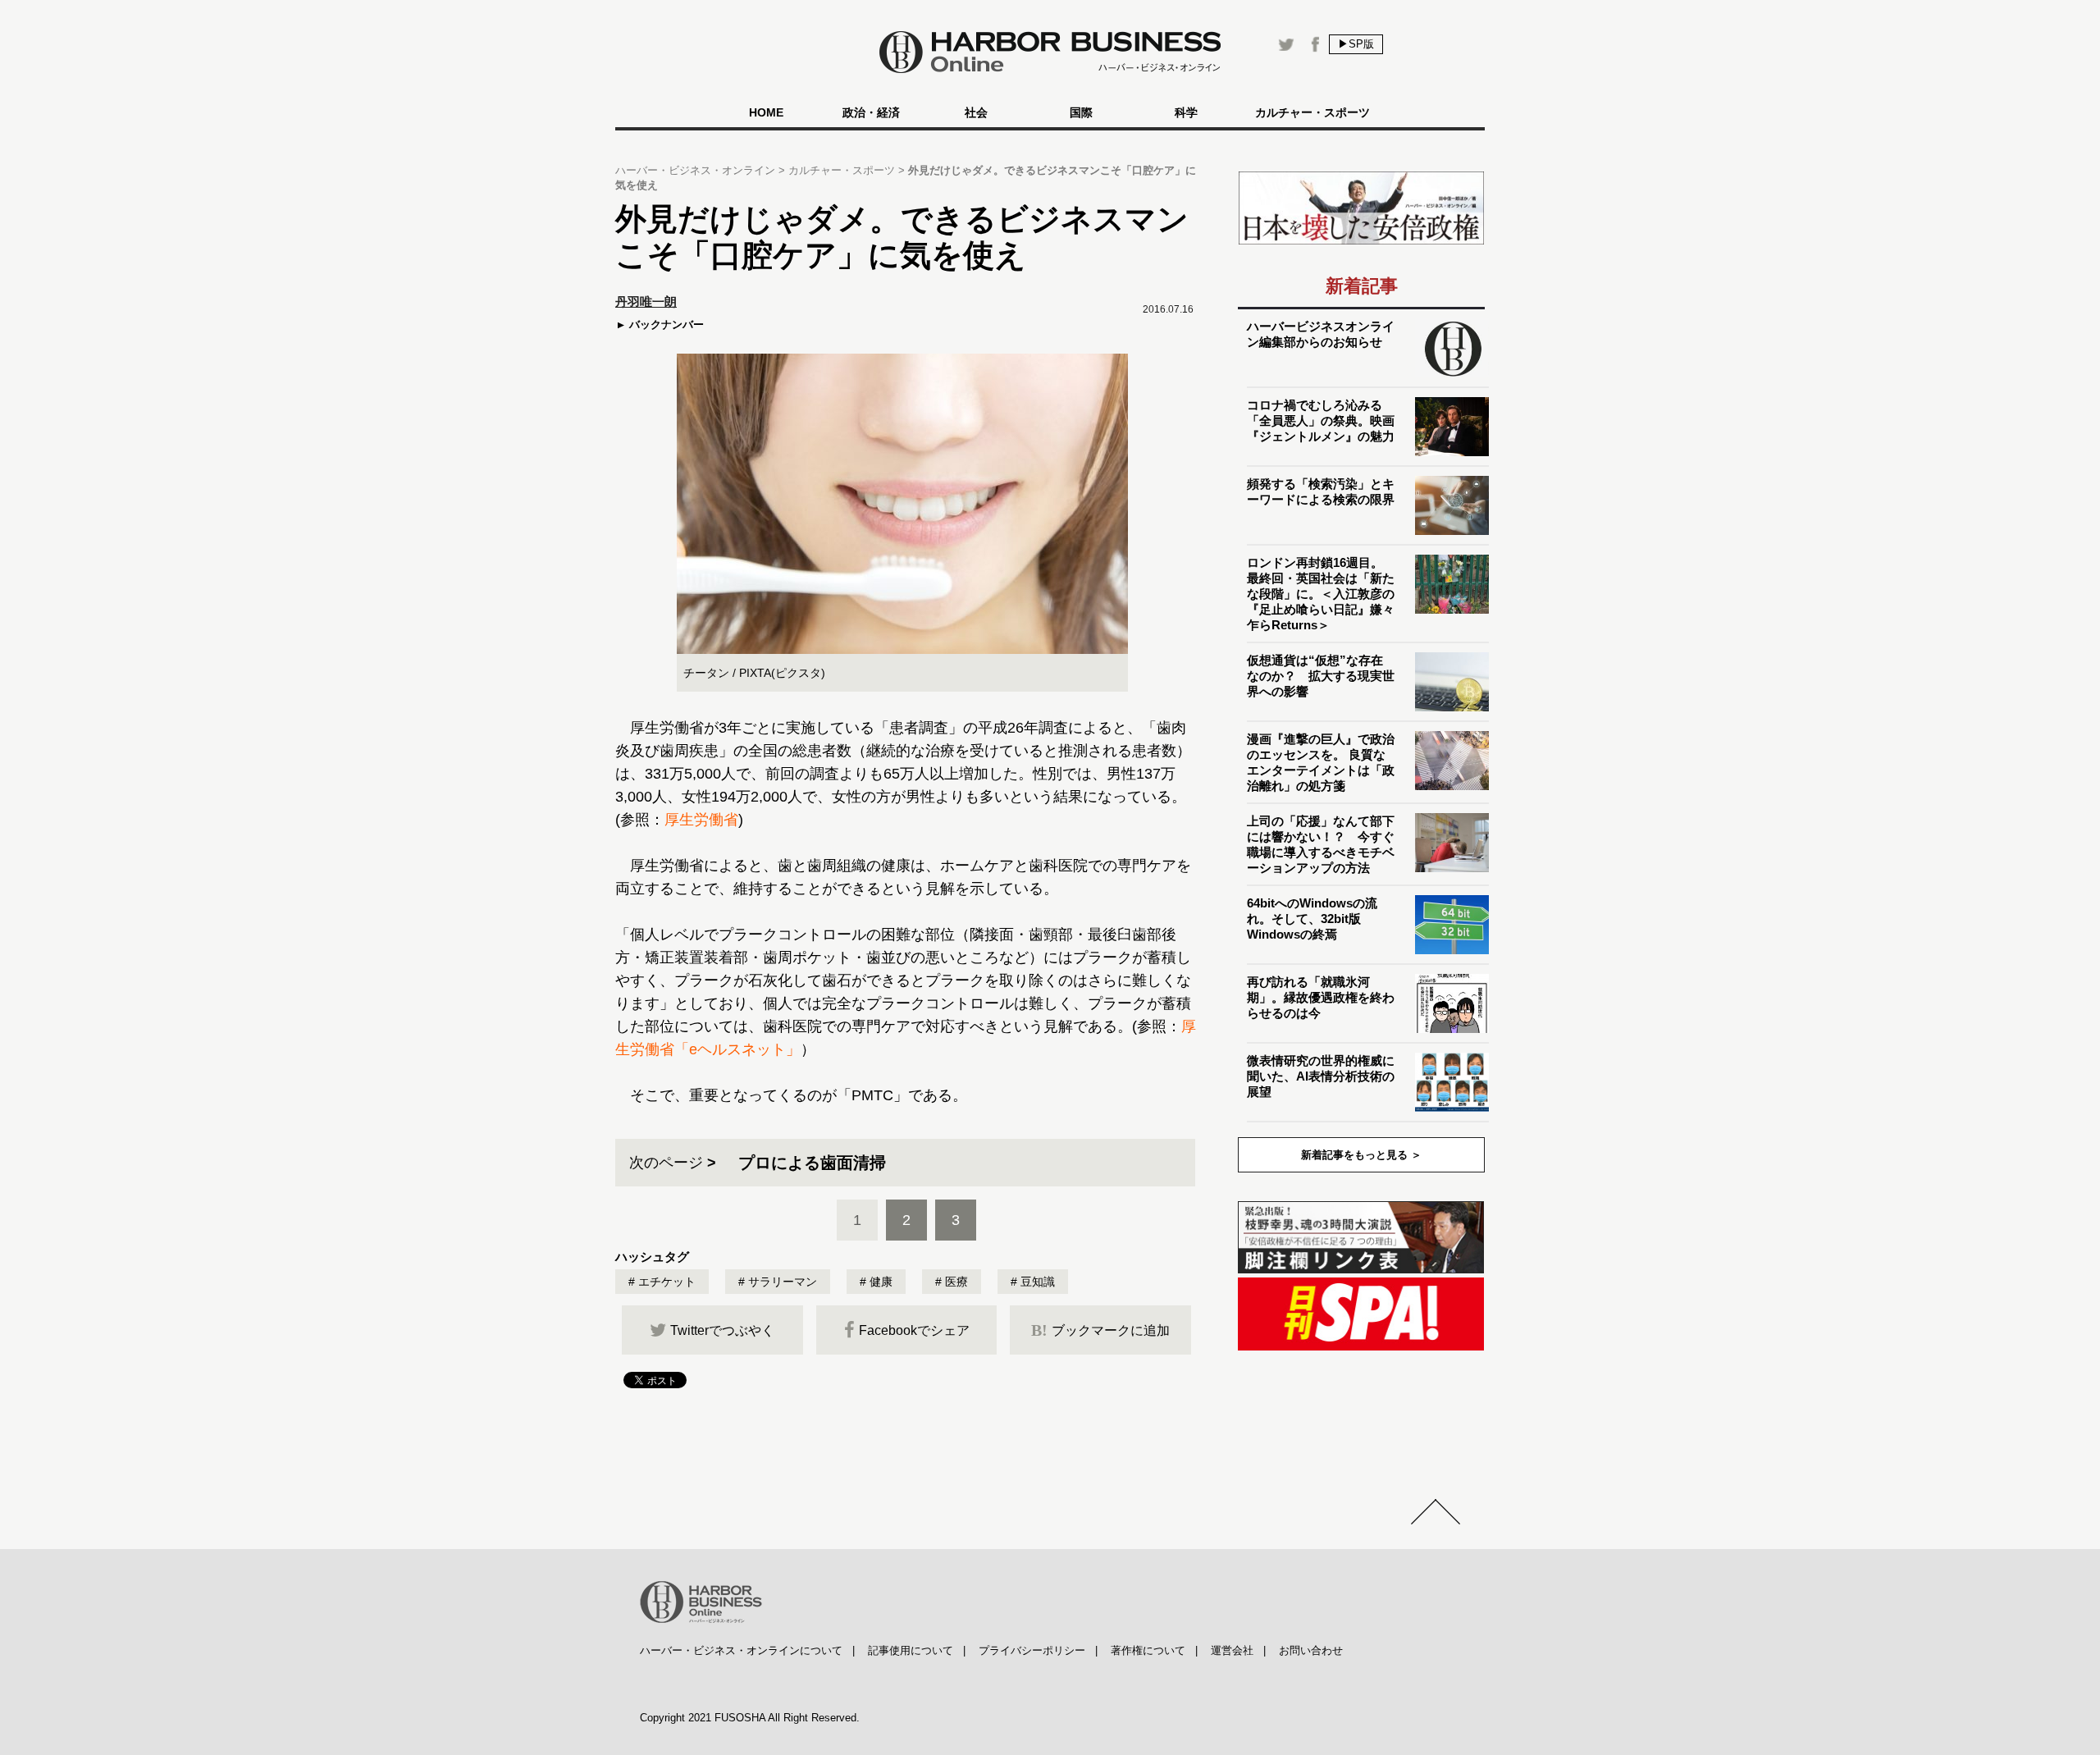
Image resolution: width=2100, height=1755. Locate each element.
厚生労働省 (701, 820)
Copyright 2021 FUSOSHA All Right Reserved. (750, 1718)
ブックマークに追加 (1100, 1330)
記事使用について (911, 1650)
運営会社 (1232, 1650)
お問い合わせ (1311, 1650)
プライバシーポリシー (1032, 1650)
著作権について (1148, 1650)
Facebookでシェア (914, 1330)
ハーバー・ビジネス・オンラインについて (741, 1650)
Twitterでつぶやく (722, 1330)
